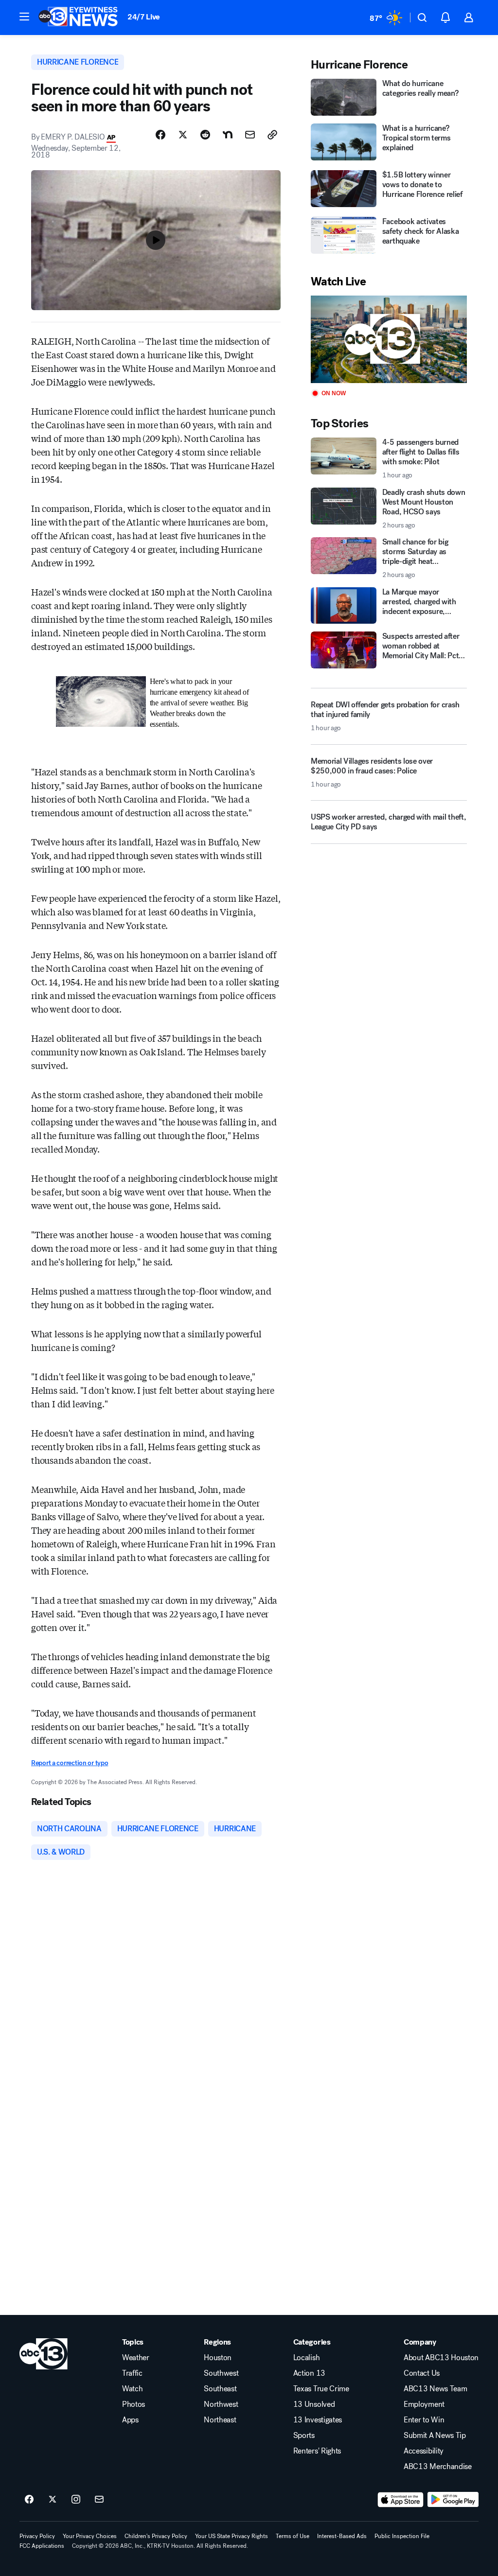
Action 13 (309, 2373)
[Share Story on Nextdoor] (228, 135)
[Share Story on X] (183, 135)
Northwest (221, 2404)
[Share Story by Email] (250, 135)
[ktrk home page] (44, 2354)
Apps (130, 2420)
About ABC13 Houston (441, 2358)
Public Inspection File (402, 2536)
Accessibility (424, 2451)
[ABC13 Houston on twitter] (53, 2500)
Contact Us (422, 2373)
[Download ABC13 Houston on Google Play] (453, 2500)
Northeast (220, 2420)
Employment (424, 2404)
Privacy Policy (37, 2536)
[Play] (389, 340)
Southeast (220, 2389)
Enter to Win (424, 2420)
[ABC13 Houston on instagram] (76, 2500)
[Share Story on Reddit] (205, 135)
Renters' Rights (317, 2451)
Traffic (132, 2373)
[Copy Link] (272, 135)
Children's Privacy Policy (156, 2536)
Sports (304, 2436)
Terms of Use (293, 2536)
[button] (24, 17)
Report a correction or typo (70, 1763)
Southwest (221, 2373)
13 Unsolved (314, 2404)
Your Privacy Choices (90, 2536)
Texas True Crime (321, 2389)
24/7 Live (144, 17)
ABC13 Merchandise (438, 2467)
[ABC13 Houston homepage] (78, 18)
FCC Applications (42, 2546)
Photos (133, 2404)
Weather (136, 2358)
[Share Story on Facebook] (160, 135)
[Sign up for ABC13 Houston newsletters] (99, 2500)
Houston (218, 2358)
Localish (306, 2358)
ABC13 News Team (435, 2389)
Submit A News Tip (435, 2436)
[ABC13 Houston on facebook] (29, 2500)
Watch (132, 2389)
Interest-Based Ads (342, 2536)
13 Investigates (318, 2420)
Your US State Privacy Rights (231, 2536)
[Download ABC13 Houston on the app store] (401, 2500)
